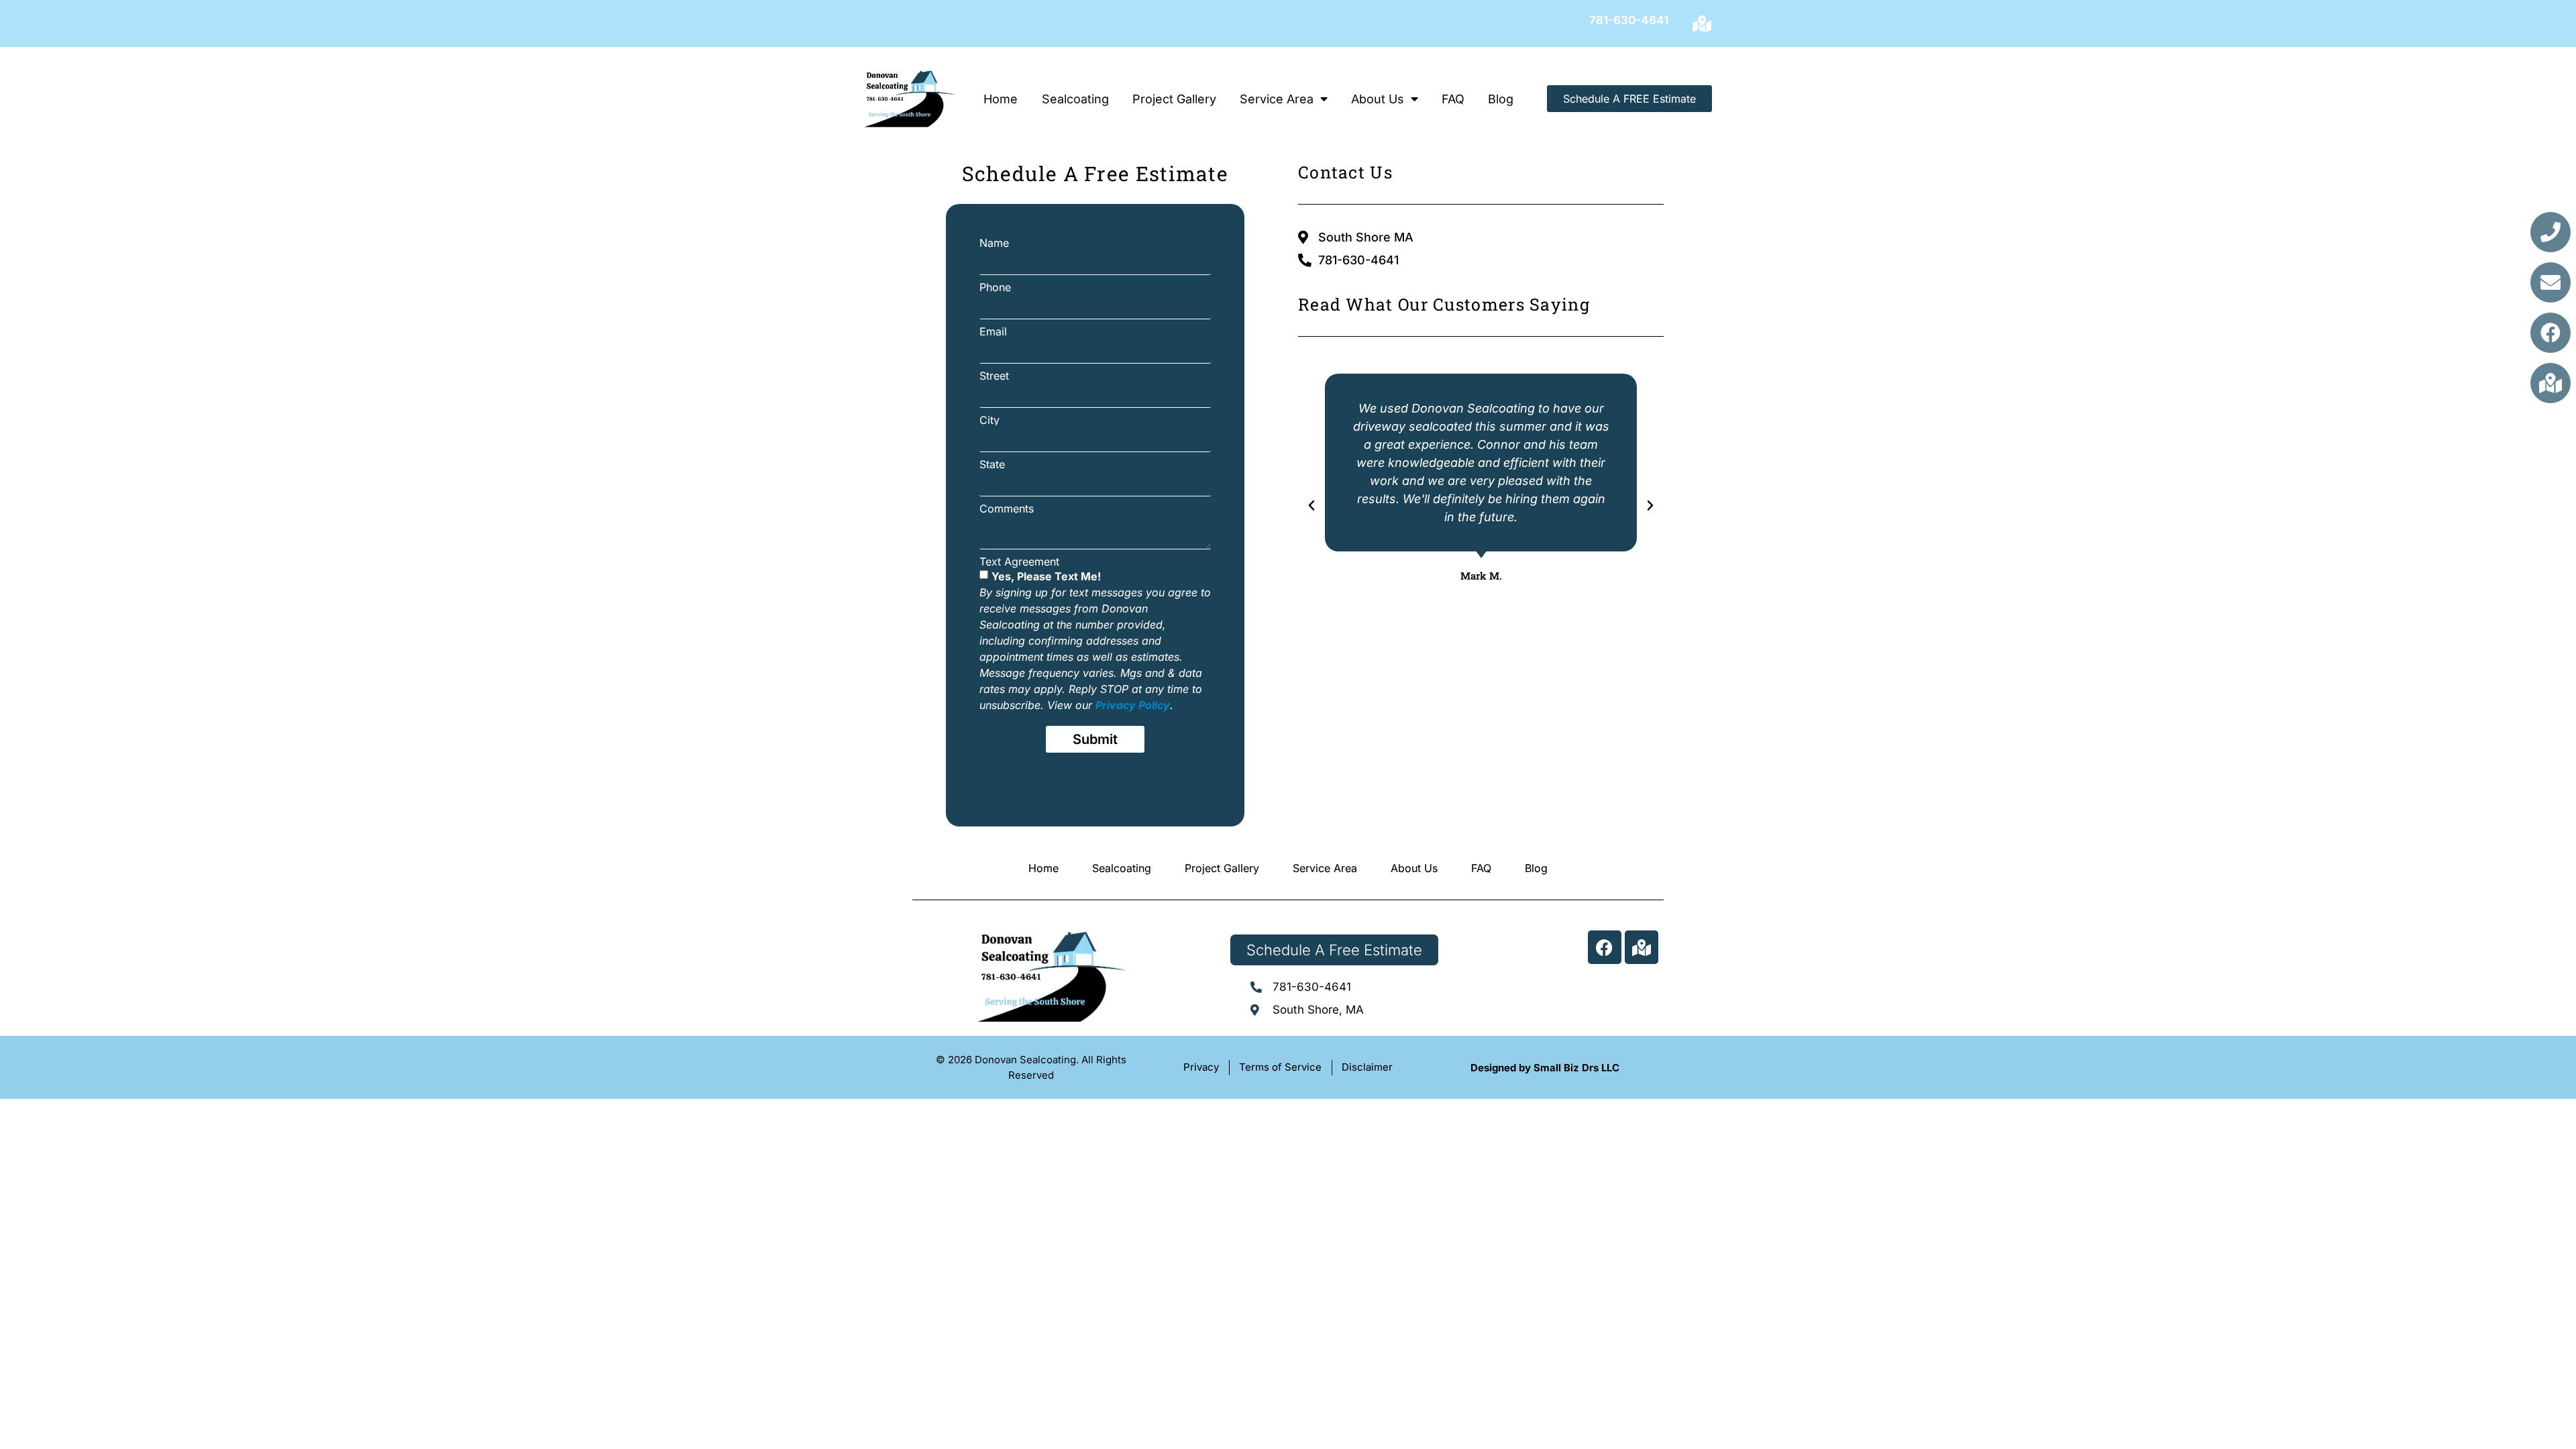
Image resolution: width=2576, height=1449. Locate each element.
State (992, 464)
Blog (1501, 99)
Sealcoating (1075, 99)
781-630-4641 (1629, 20)
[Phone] (2551, 232)
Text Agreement (1019, 561)
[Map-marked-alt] (1702, 23)
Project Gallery (1174, 99)
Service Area (1277, 99)
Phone (995, 287)
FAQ (1453, 99)
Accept (2393, 1394)
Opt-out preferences (2359, 1425)
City (989, 420)
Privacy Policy (2434, 1425)
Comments (1007, 508)
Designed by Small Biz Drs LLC (1545, 1068)
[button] (2549, 1293)
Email (993, 331)
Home (1001, 99)
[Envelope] (2551, 282)
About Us (1378, 99)
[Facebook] (2551, 333)
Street (994, 376)
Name (994, 243)
